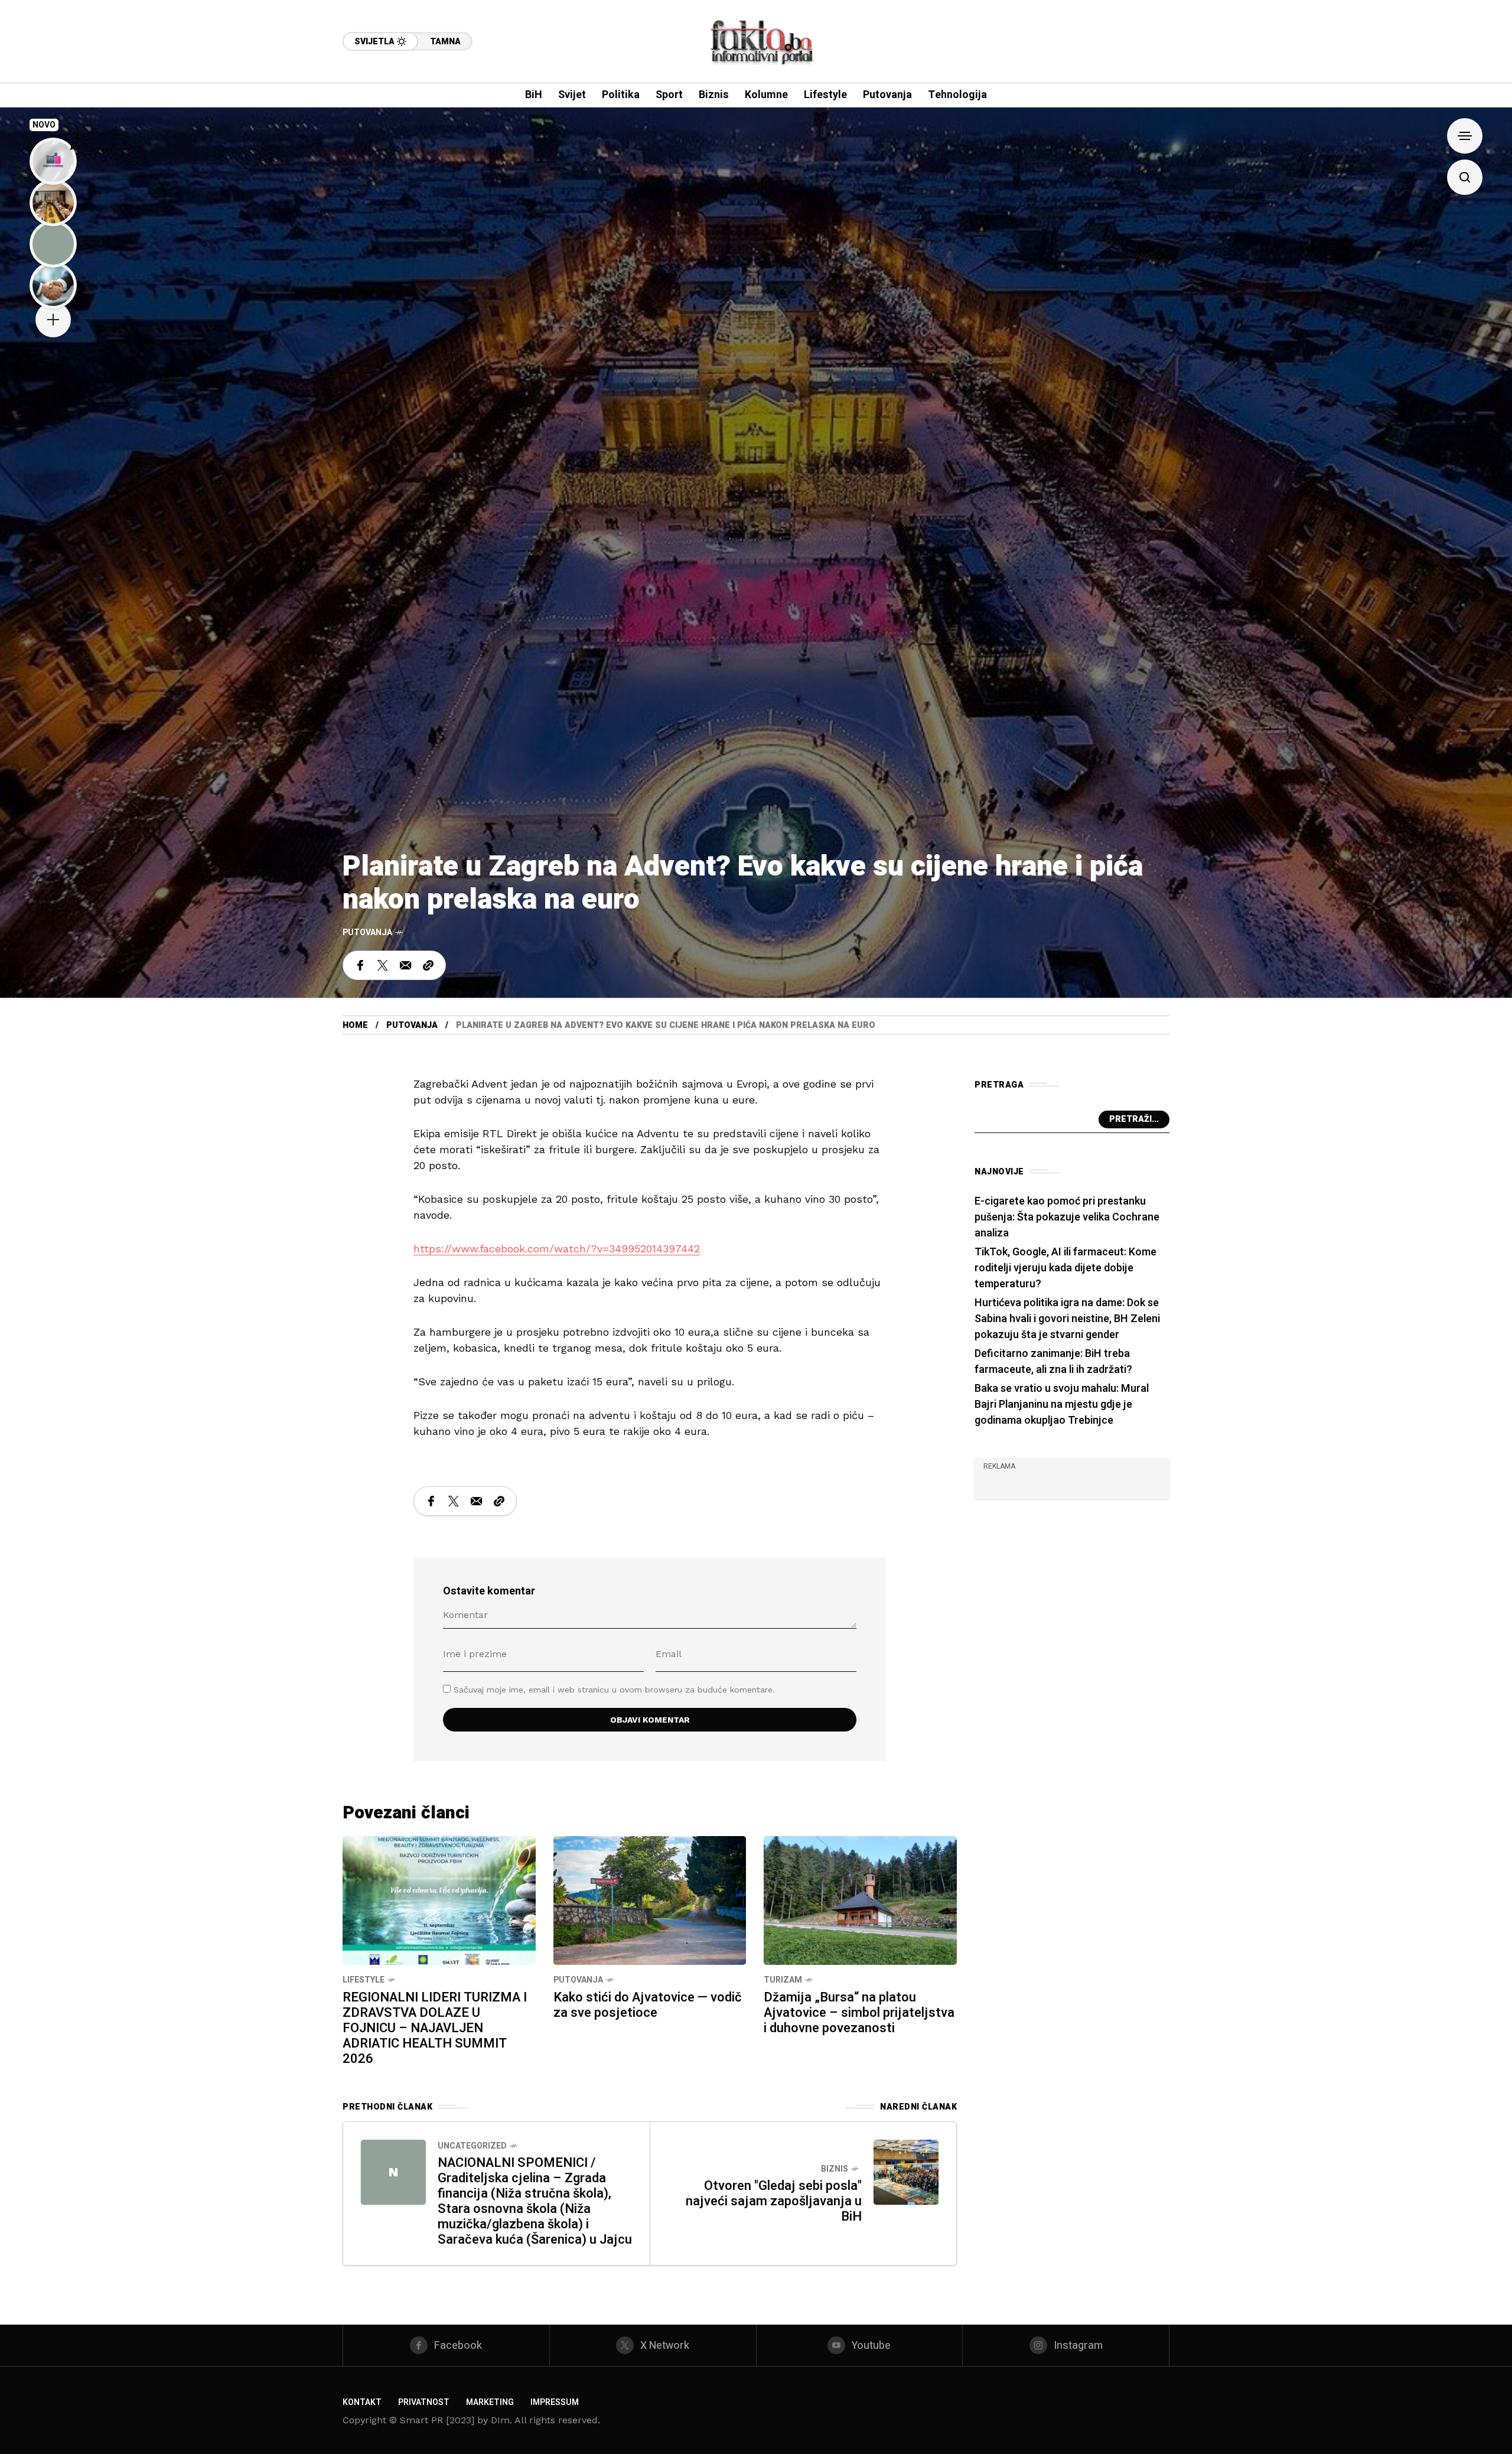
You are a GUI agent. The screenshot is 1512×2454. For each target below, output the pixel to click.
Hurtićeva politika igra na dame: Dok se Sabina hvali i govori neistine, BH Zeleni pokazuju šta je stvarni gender (1067, 1319)
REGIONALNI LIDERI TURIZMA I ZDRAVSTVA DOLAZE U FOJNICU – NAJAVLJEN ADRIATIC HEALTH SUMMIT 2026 (435, 2028)
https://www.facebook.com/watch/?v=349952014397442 (557, 1249)
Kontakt (362, 2402)
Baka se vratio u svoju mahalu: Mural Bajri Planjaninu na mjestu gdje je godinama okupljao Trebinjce (1062, 1405)
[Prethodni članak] (393, 2172)
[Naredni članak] (906, 2172)
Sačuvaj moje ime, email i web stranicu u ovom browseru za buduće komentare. (614, 1690)
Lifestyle (364, 1980)
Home (355, 1025)
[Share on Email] (405, 965)
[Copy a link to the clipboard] (428, 965)
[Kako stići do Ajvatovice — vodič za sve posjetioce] (650, 1899)
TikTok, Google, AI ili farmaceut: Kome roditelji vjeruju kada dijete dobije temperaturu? (1065, 1268)
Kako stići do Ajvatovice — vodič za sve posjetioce (648, 2005)
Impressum (555, 2402)
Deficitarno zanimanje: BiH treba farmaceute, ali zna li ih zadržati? (1053, 1362)
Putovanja (367, 933)
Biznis (835, 2169)
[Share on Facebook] (360, 965)
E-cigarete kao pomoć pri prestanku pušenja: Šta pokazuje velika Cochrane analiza (1067, 1217)
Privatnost (424, 2402)
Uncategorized (472, 2146)
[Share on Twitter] (383, 965)
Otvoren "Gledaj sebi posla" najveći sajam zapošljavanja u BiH (774, 2201)
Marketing (490, 2402)
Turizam (783, 1980)
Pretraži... (1134, 1119)
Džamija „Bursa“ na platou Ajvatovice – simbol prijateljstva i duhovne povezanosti (859, 2013)
